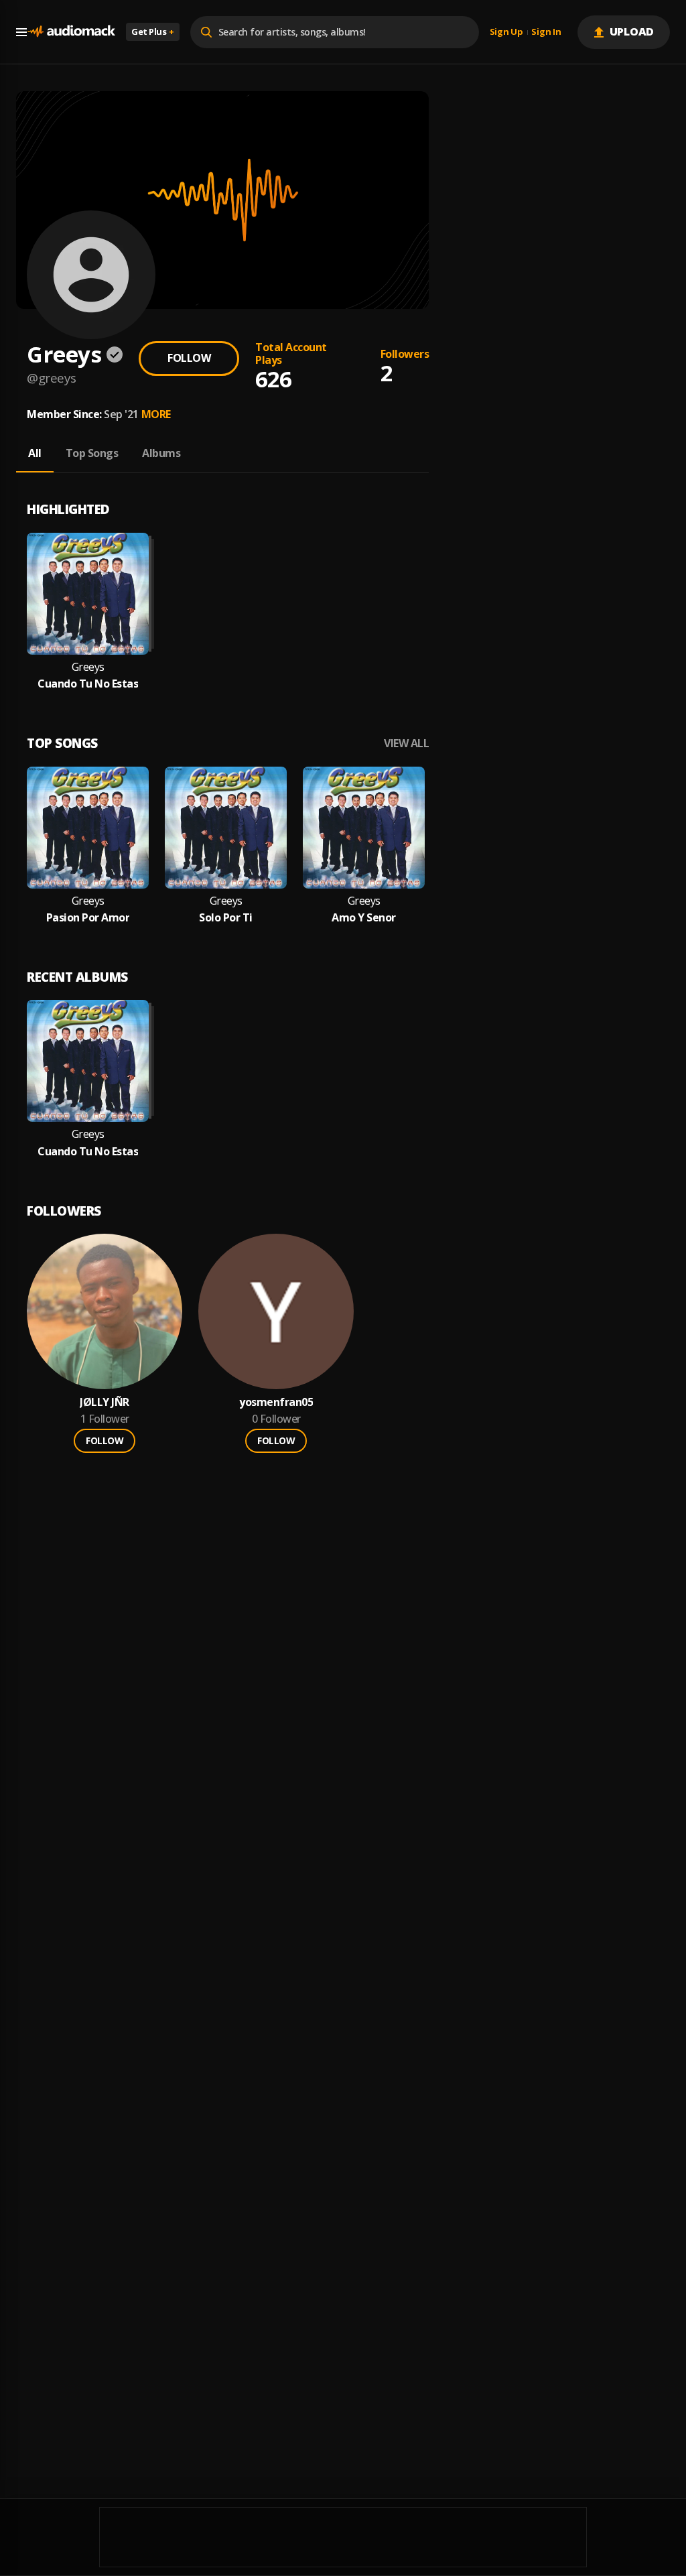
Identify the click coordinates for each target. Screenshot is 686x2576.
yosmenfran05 (276, 1402)
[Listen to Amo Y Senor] (364, 828)
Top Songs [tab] (92, 453)
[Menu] (21, 32)
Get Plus (153, 31)
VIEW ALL (406, 744)
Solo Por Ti (226, 918)
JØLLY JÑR (105, 1402)
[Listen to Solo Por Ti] (226, 828)
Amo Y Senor (364, 918)
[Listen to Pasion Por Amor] (88, 828)
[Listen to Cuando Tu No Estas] (88, 594)
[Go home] (71, 32)
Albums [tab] (161, 453)
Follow (189, 358)
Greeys (88, 667)
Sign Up (506, 32)
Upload (632, 31)
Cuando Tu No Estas (88, 684)
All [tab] (35, 453)
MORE (156, 414)
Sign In (546, 32)
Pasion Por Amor (88, 918)
